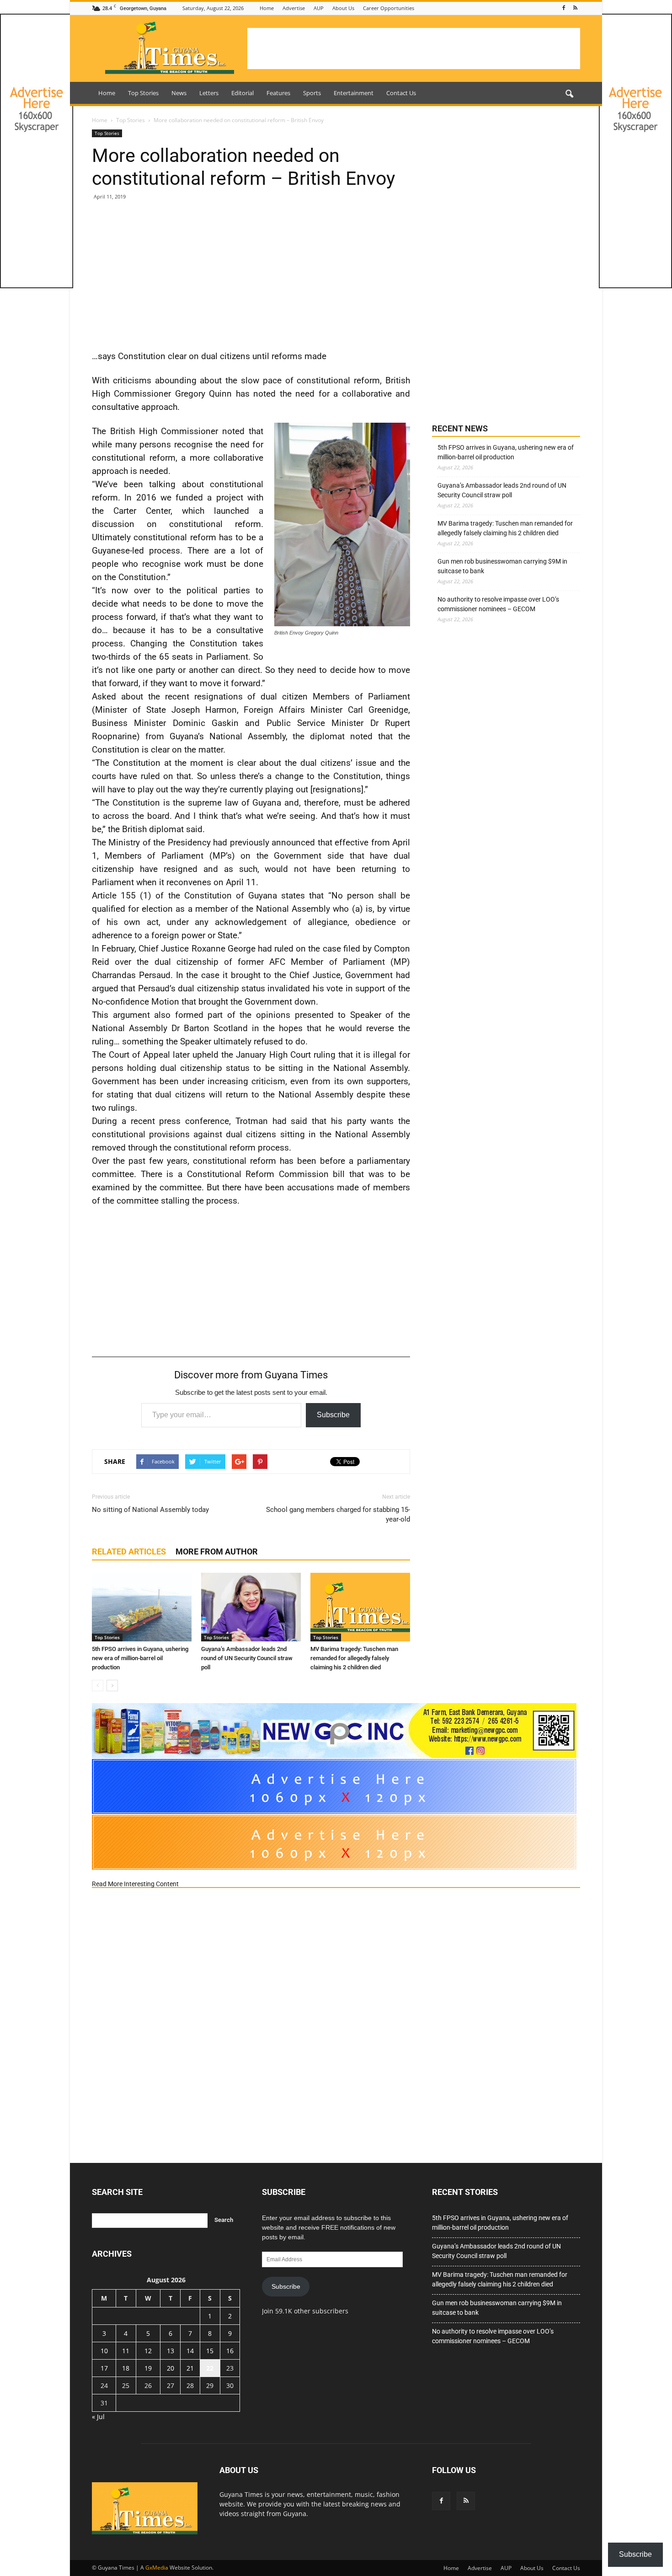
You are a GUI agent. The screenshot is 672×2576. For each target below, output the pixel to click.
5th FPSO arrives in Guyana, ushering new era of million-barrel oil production (140, 1658)
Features (278, 93)
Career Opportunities (389, 8)
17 (104, 2368)
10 (104, 2351)
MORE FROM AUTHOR (217, 1552)
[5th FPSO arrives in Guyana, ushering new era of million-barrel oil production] (142, 1607)
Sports (312, 93)
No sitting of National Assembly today (150, 1510)
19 (148, 2368)
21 (190, 2368)
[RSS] (575, 8)
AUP (319, 8)
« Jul (98, 2417)
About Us (343, 8)
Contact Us (401, 93)
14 (190, 2351)
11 (126, 2351)
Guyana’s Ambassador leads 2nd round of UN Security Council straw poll (247, 1658)
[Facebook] (564, 8)
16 (230, 2351)
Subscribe (333, 1415)
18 (126, 2368)
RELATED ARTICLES (129, 1552)
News (179, 93)
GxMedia (157, 2568)
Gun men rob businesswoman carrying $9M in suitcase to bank (502, 566)
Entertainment (354, 93)
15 (210, 2351)
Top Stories (143, 93)
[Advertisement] (414, 48)
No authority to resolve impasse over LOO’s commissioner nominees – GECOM (498, 604)
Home (267, 8)
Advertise (294, 8)
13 (171, 2351)
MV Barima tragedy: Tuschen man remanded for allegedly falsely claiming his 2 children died (354, 1658)
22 (210, 2368)
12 (148, 2351)
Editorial (243, 93)
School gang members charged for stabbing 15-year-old (338, 1514)
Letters (209, 93)
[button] (569, 94)
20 (171, 2368)
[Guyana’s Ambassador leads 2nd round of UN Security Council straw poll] (251, 1607)
